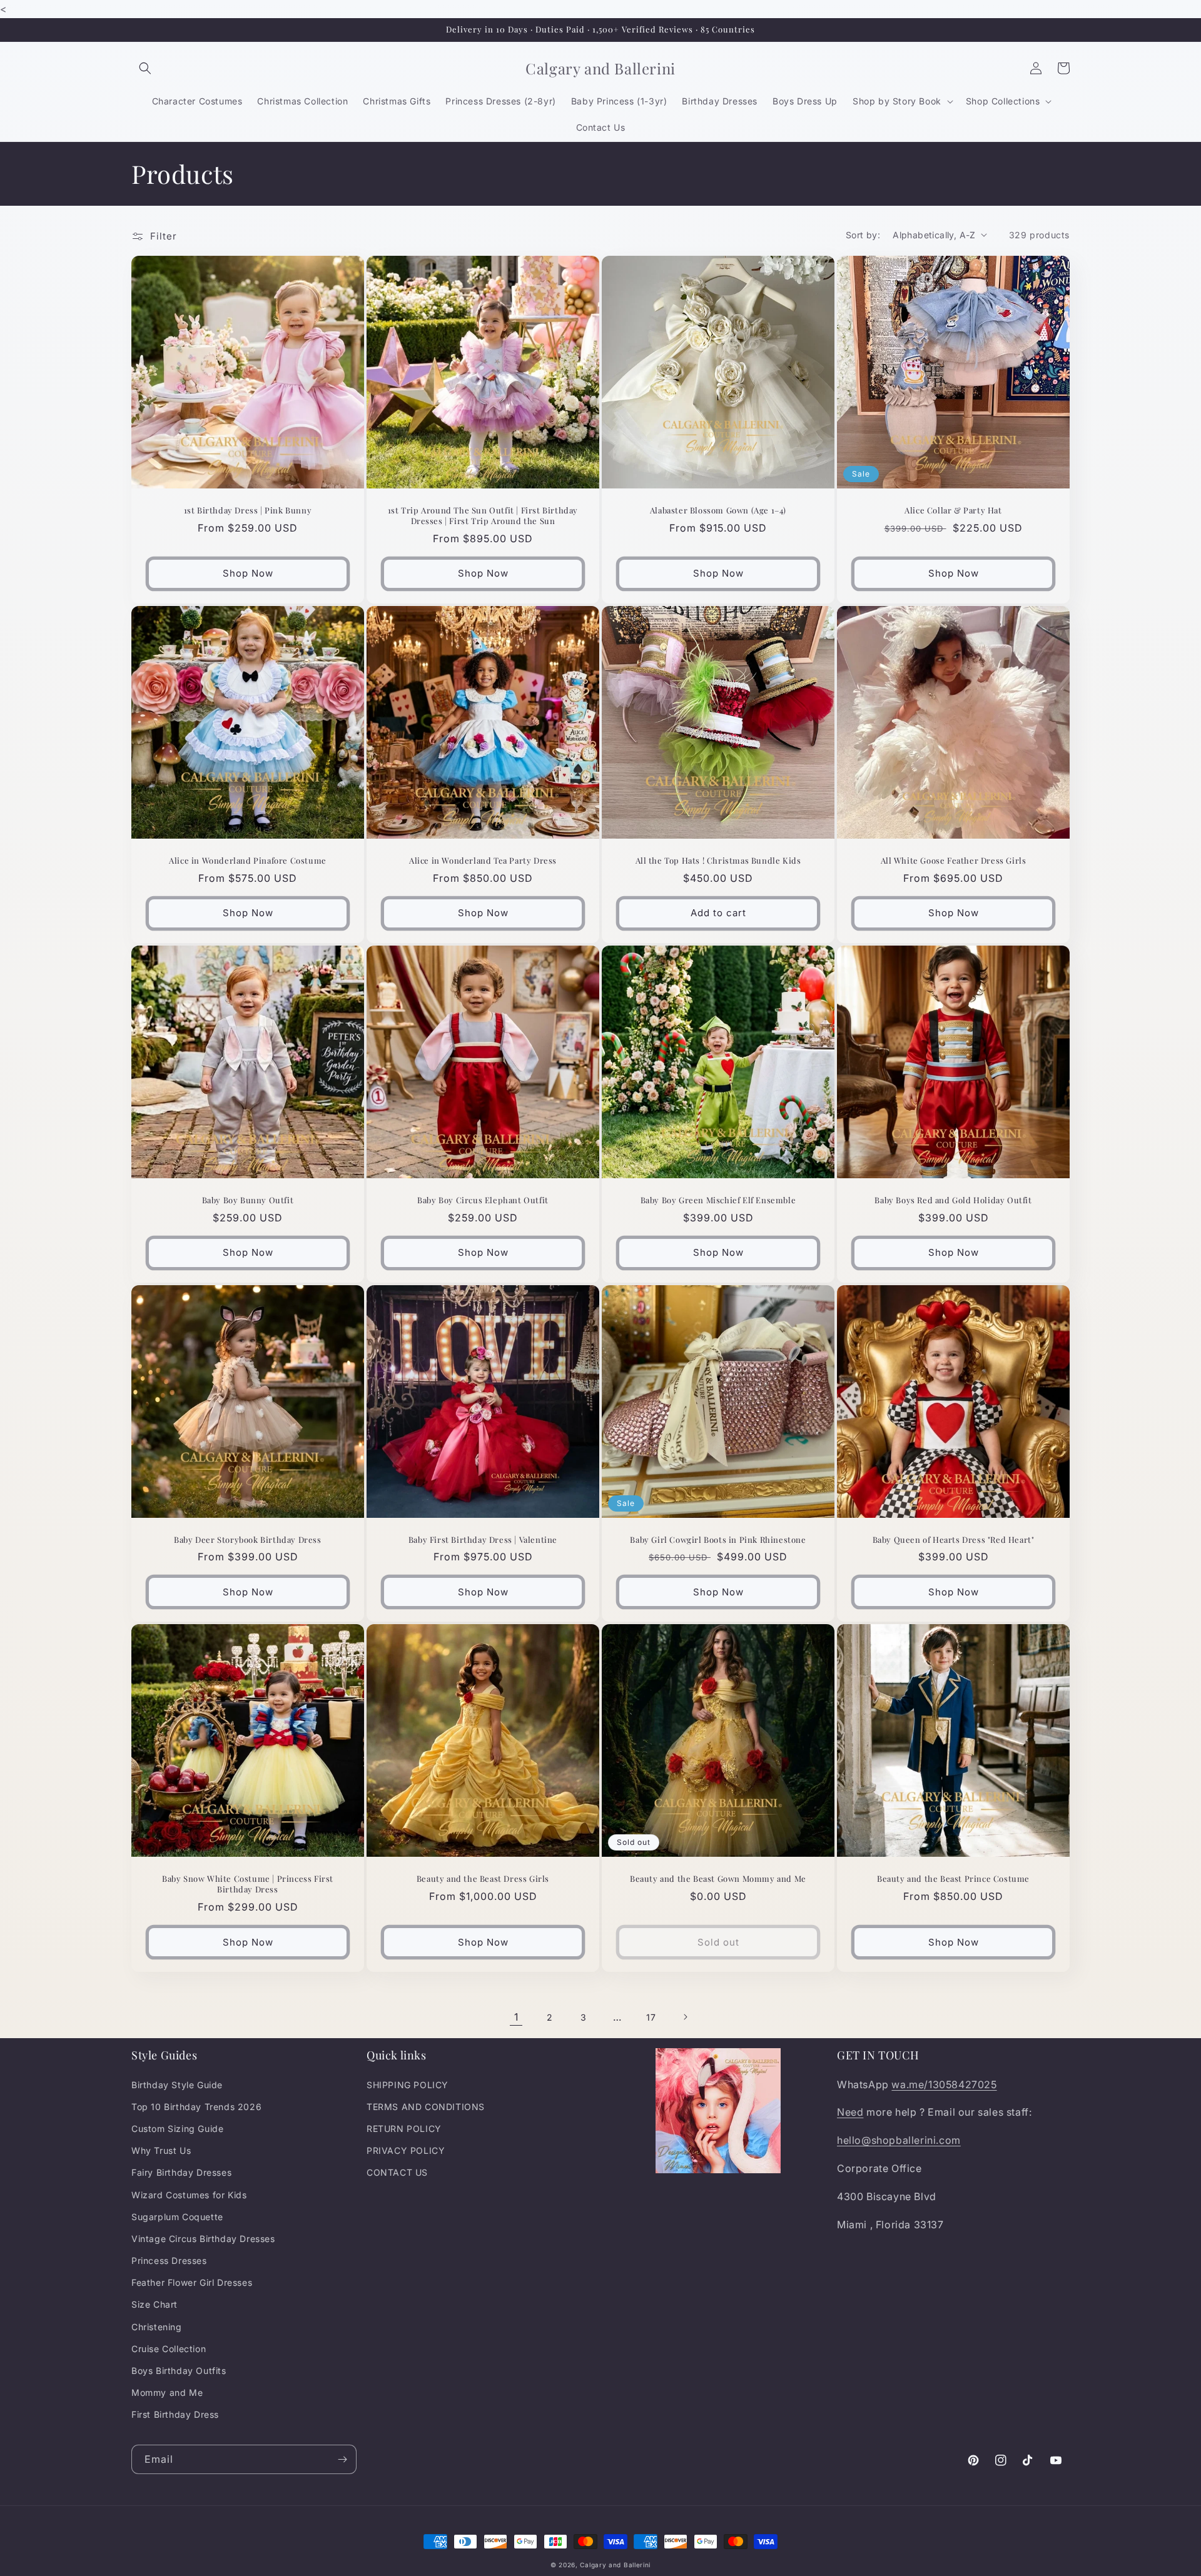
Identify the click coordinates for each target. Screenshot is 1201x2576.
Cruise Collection (169, 2349)
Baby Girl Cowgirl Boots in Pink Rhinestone (718, 1540)
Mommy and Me (167, 2392)
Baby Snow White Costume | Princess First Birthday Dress (248, 1884)
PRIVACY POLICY (406, 2150)
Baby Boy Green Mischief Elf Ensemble (718, 1200)
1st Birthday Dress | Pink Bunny (248, 510)
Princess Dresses (169, 2260)
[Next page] (685, 2017)
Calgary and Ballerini (615, 2565)
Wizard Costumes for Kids (189, 2195)
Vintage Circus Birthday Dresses (203, 2239)
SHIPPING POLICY (408, 2085)
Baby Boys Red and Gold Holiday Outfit (953, 1200)
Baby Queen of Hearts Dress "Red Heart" (954, 1540)
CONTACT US (397, 2172)
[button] (145, 68)
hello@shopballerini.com (899, 2140)
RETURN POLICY (404, 2129)
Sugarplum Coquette (177, 2217)
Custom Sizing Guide (177, 2129)
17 (651, 2017)
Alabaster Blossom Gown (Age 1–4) (718, 510)
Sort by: (863, 235)
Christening (157, 2327)
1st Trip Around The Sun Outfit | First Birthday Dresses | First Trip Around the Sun (483, 516)
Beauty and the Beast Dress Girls (483, 1879)
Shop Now (248, 573)
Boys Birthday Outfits (179, 2371)
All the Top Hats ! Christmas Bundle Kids (718, 861)
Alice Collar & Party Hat (953, 510)
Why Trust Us (161, 2150)
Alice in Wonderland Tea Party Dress (483, 861)
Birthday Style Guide (177, 2085)
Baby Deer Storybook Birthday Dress (247, 1540)
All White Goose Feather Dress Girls (954, 861)
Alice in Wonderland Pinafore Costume (248, 861)
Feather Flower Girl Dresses (192, 2282)
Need (850, 2112)
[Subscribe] (342, 2459)
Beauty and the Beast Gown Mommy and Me (718, 1879)
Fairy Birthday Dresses (181, 2172)
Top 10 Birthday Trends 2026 (196, 2107)
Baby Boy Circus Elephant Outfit (483, 1200)
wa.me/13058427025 (944, 2084)
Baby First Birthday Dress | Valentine (483, 1540)
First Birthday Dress (175, 2414)
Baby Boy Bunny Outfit (248, 1200)
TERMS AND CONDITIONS (426, 2107)
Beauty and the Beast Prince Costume (953, 1879)
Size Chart (155, 2304)
